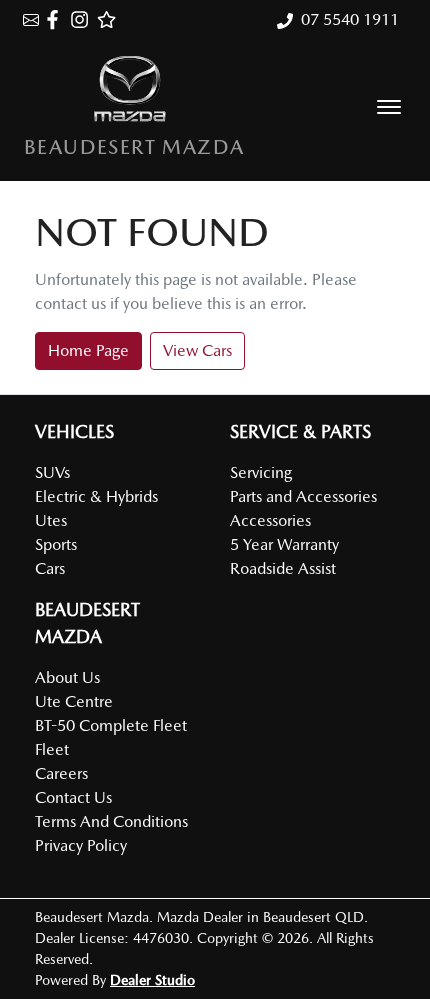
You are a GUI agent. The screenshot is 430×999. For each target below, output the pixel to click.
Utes (51, 520)
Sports (56, 544)
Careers (61, 773)
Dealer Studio (152, 980)
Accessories (270, 520)
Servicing (261, 472)
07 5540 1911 (350, 19)
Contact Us (73, 797)
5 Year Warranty (284, 544)
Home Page (88, 350)
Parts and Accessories (303, 496)
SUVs (52, 472)
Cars (50, 568)
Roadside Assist (283, 568)
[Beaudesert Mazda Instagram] (83, 19)
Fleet (52, 749)
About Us (67, 677)
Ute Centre (74, 701)
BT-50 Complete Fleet (111, 725)
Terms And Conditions (111, 821)
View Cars (197, 350)
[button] (389, 107)
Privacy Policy (81, 845)
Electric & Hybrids (96, 496)
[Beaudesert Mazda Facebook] (56, 19)
